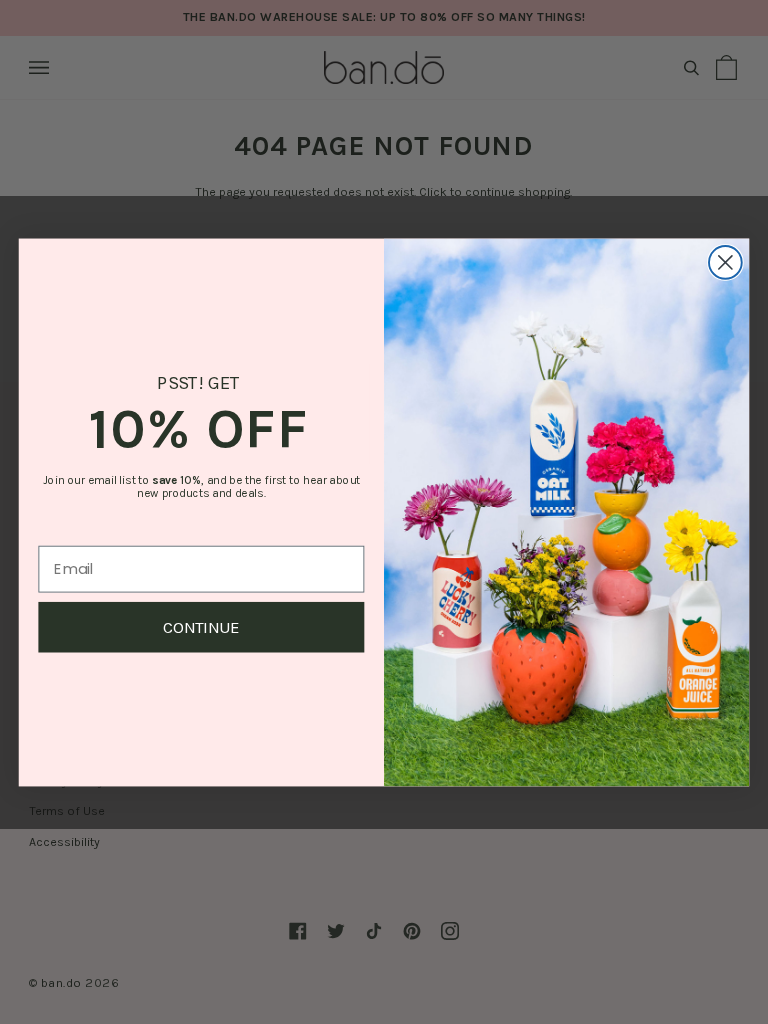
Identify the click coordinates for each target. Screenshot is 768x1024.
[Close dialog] (725, 262)
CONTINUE (201, 626)
